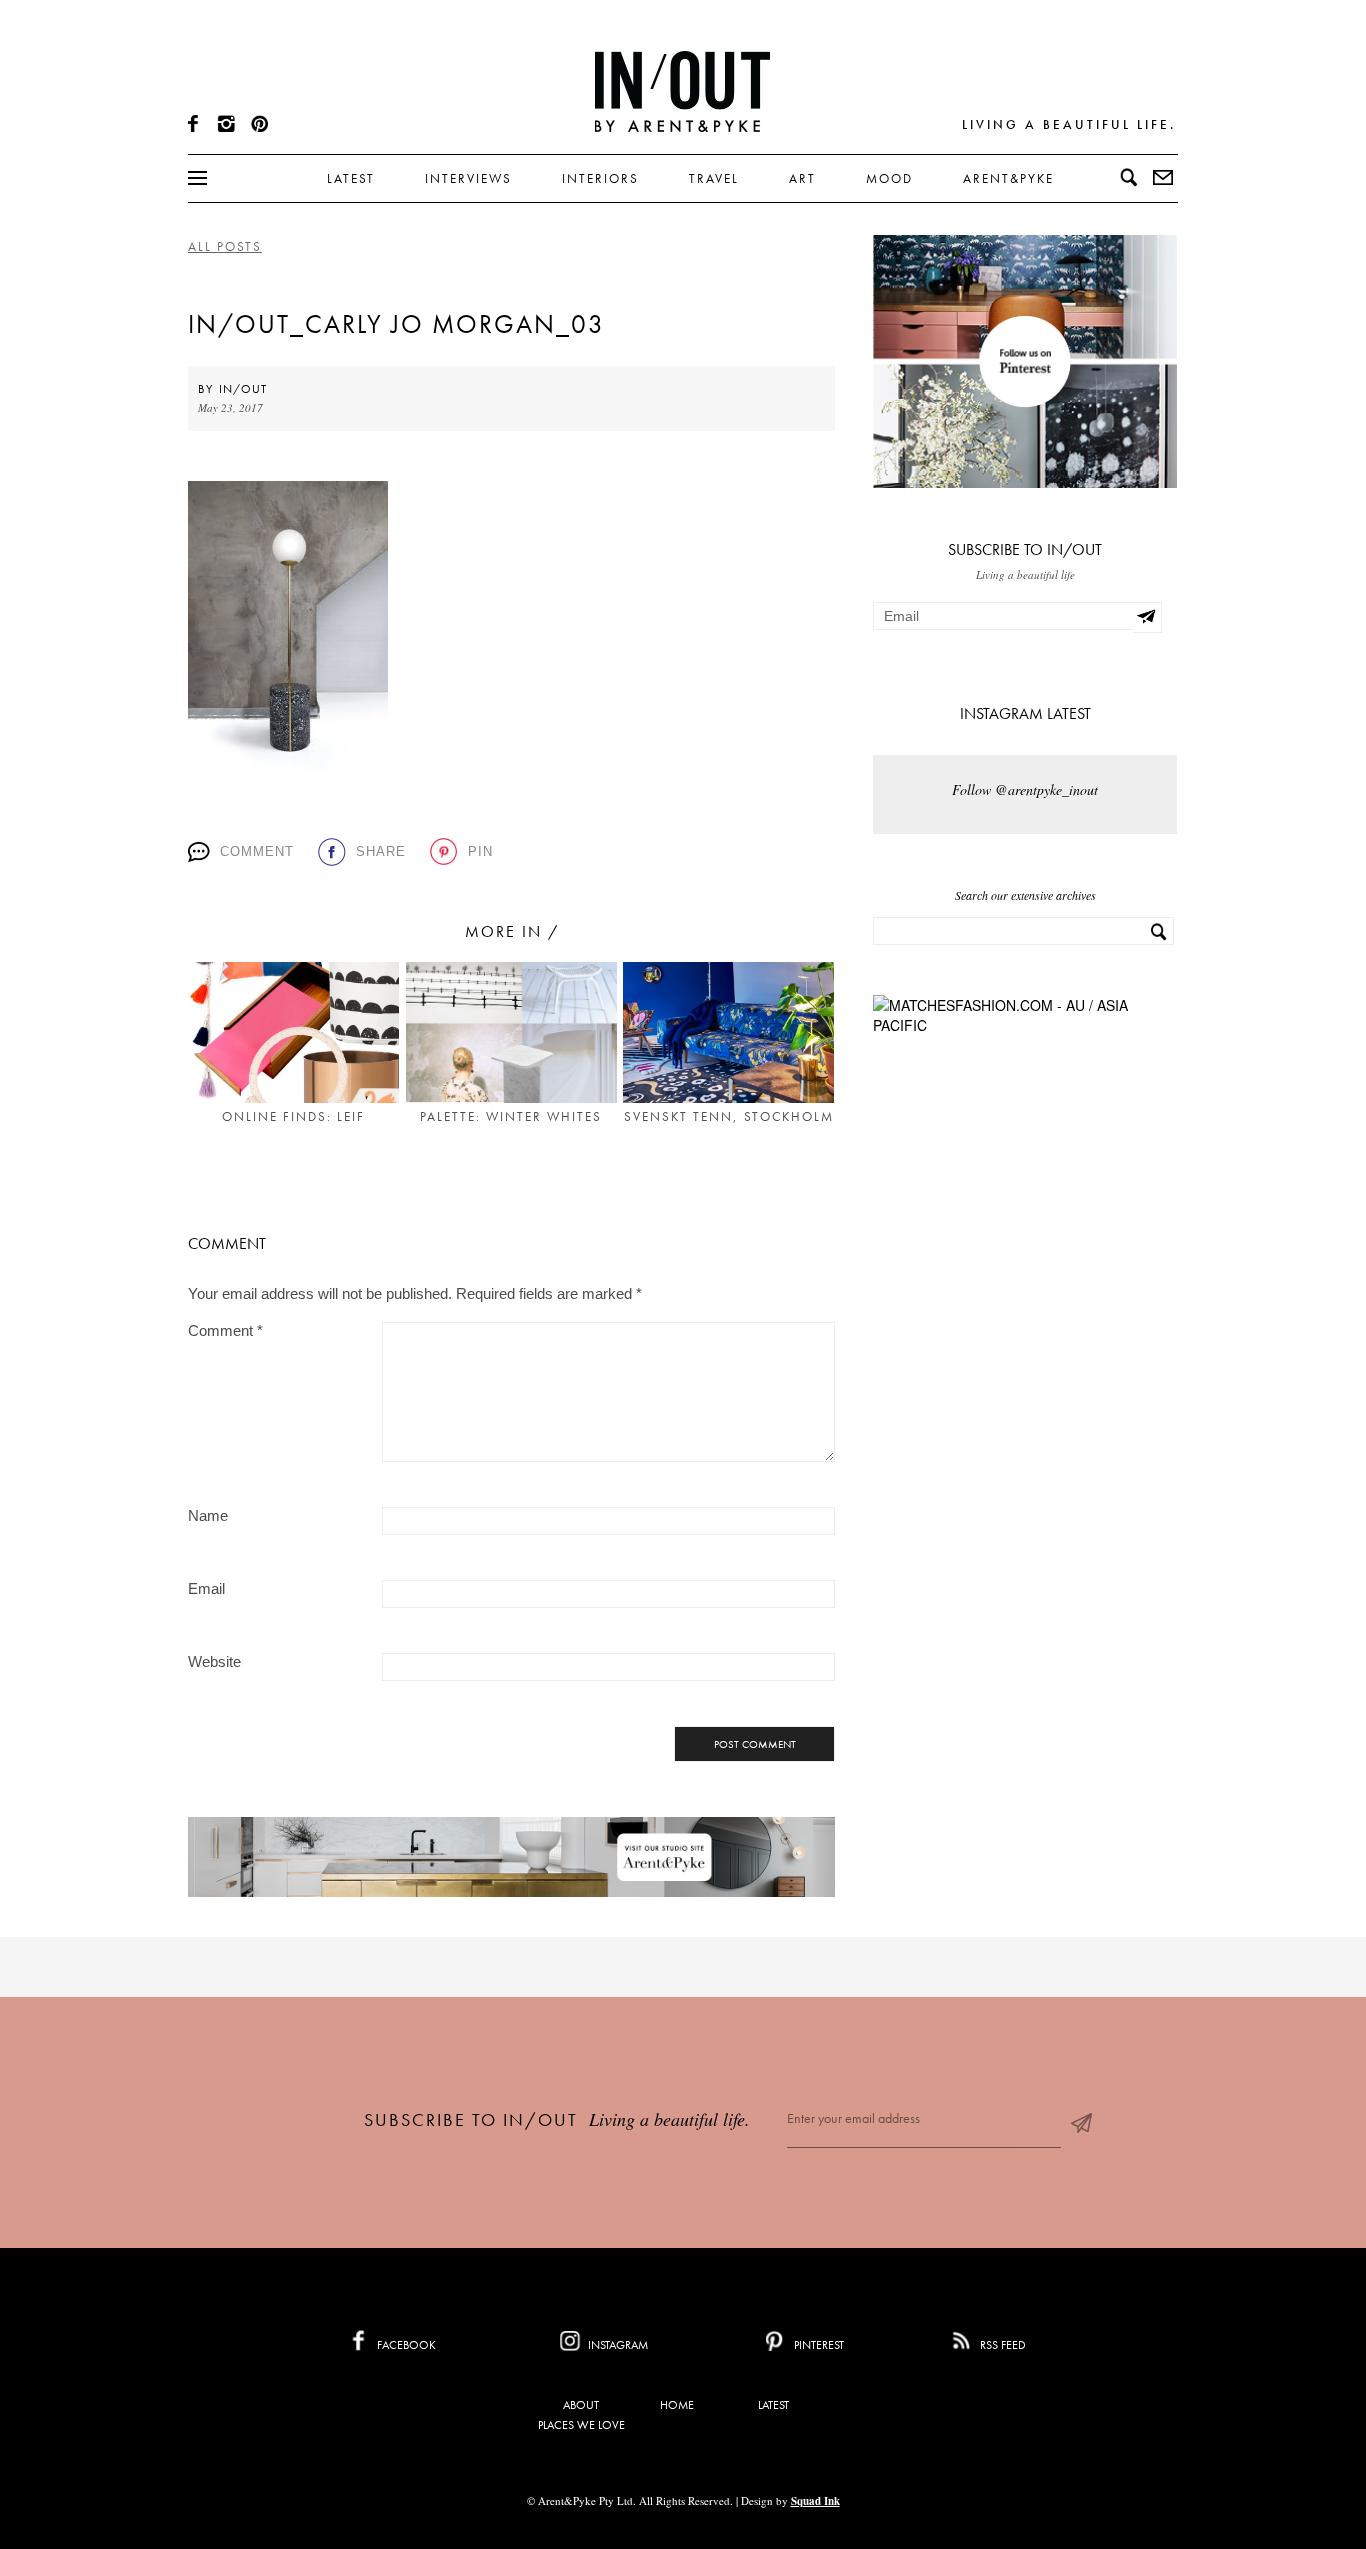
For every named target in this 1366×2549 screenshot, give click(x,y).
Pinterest (817, 2345)
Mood (889, 178)
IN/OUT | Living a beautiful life (682, 91)
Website (214, 1661)
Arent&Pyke (1008, 178)
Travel (714, 178)
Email (206, 1588)
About (581, 2405)
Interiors (600, 178)
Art (802, 178)
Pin (480, 851)
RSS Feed (1001, 2345)
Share (381, 851)
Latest (351, 178)
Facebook (405, 2345)
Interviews (468, 178)
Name (208, 1515)
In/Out (243, 389)
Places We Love (581, 2425)
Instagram (616, 2345)
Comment (257, 851)
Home (677, 2405)
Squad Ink (815, 2501)
